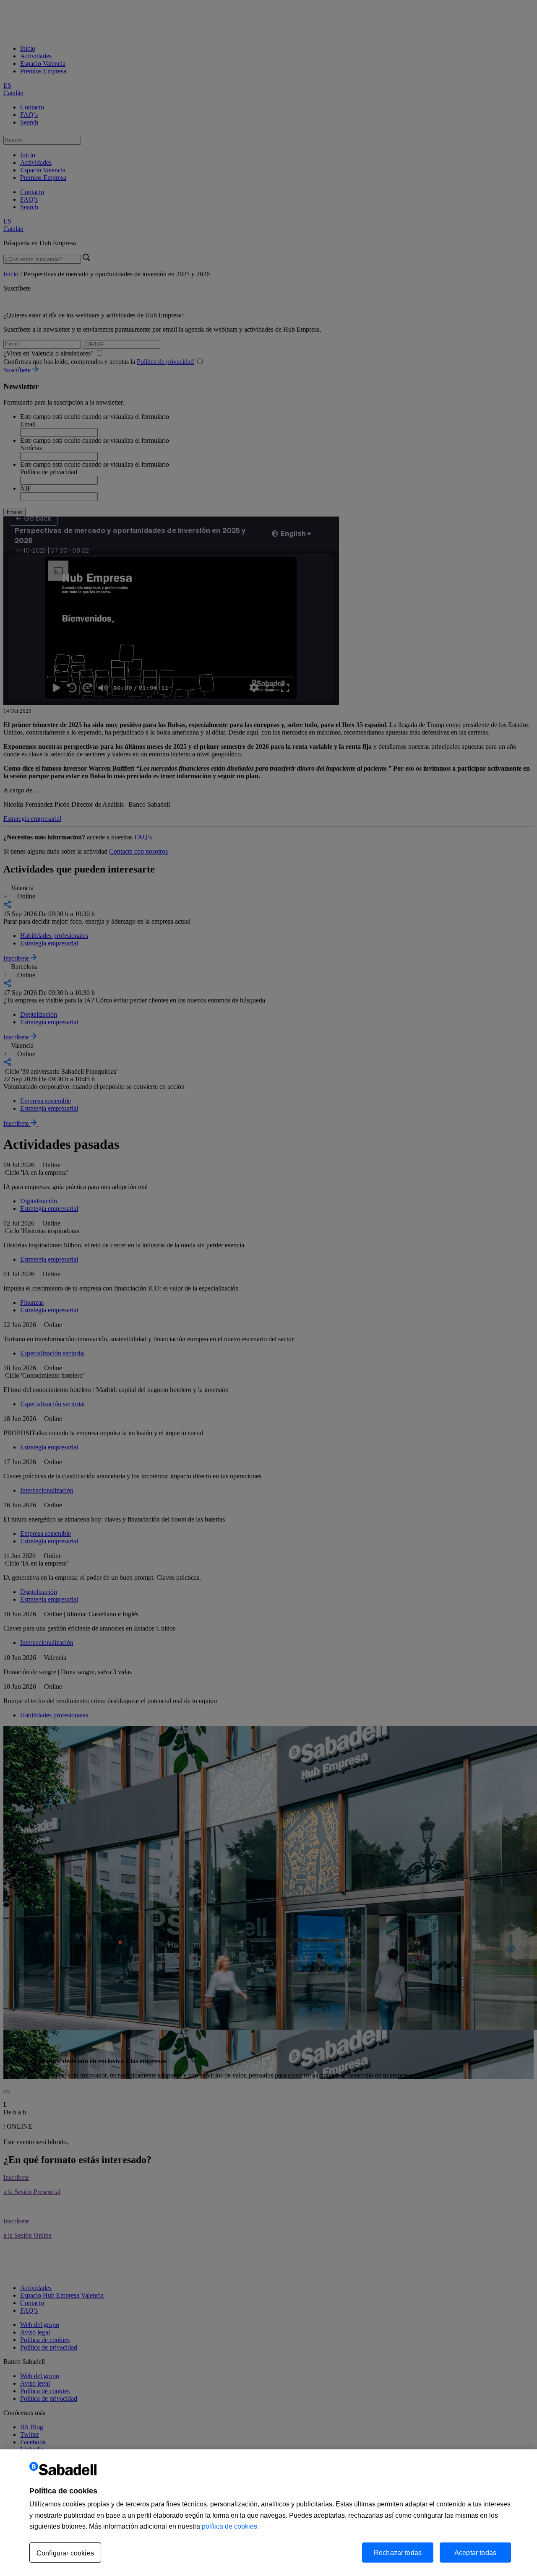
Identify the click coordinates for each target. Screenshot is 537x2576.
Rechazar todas (398, 2552)
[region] (268, 2513)
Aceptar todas (475, 2552)
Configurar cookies (65, 2553)
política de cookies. (230, 2526)
